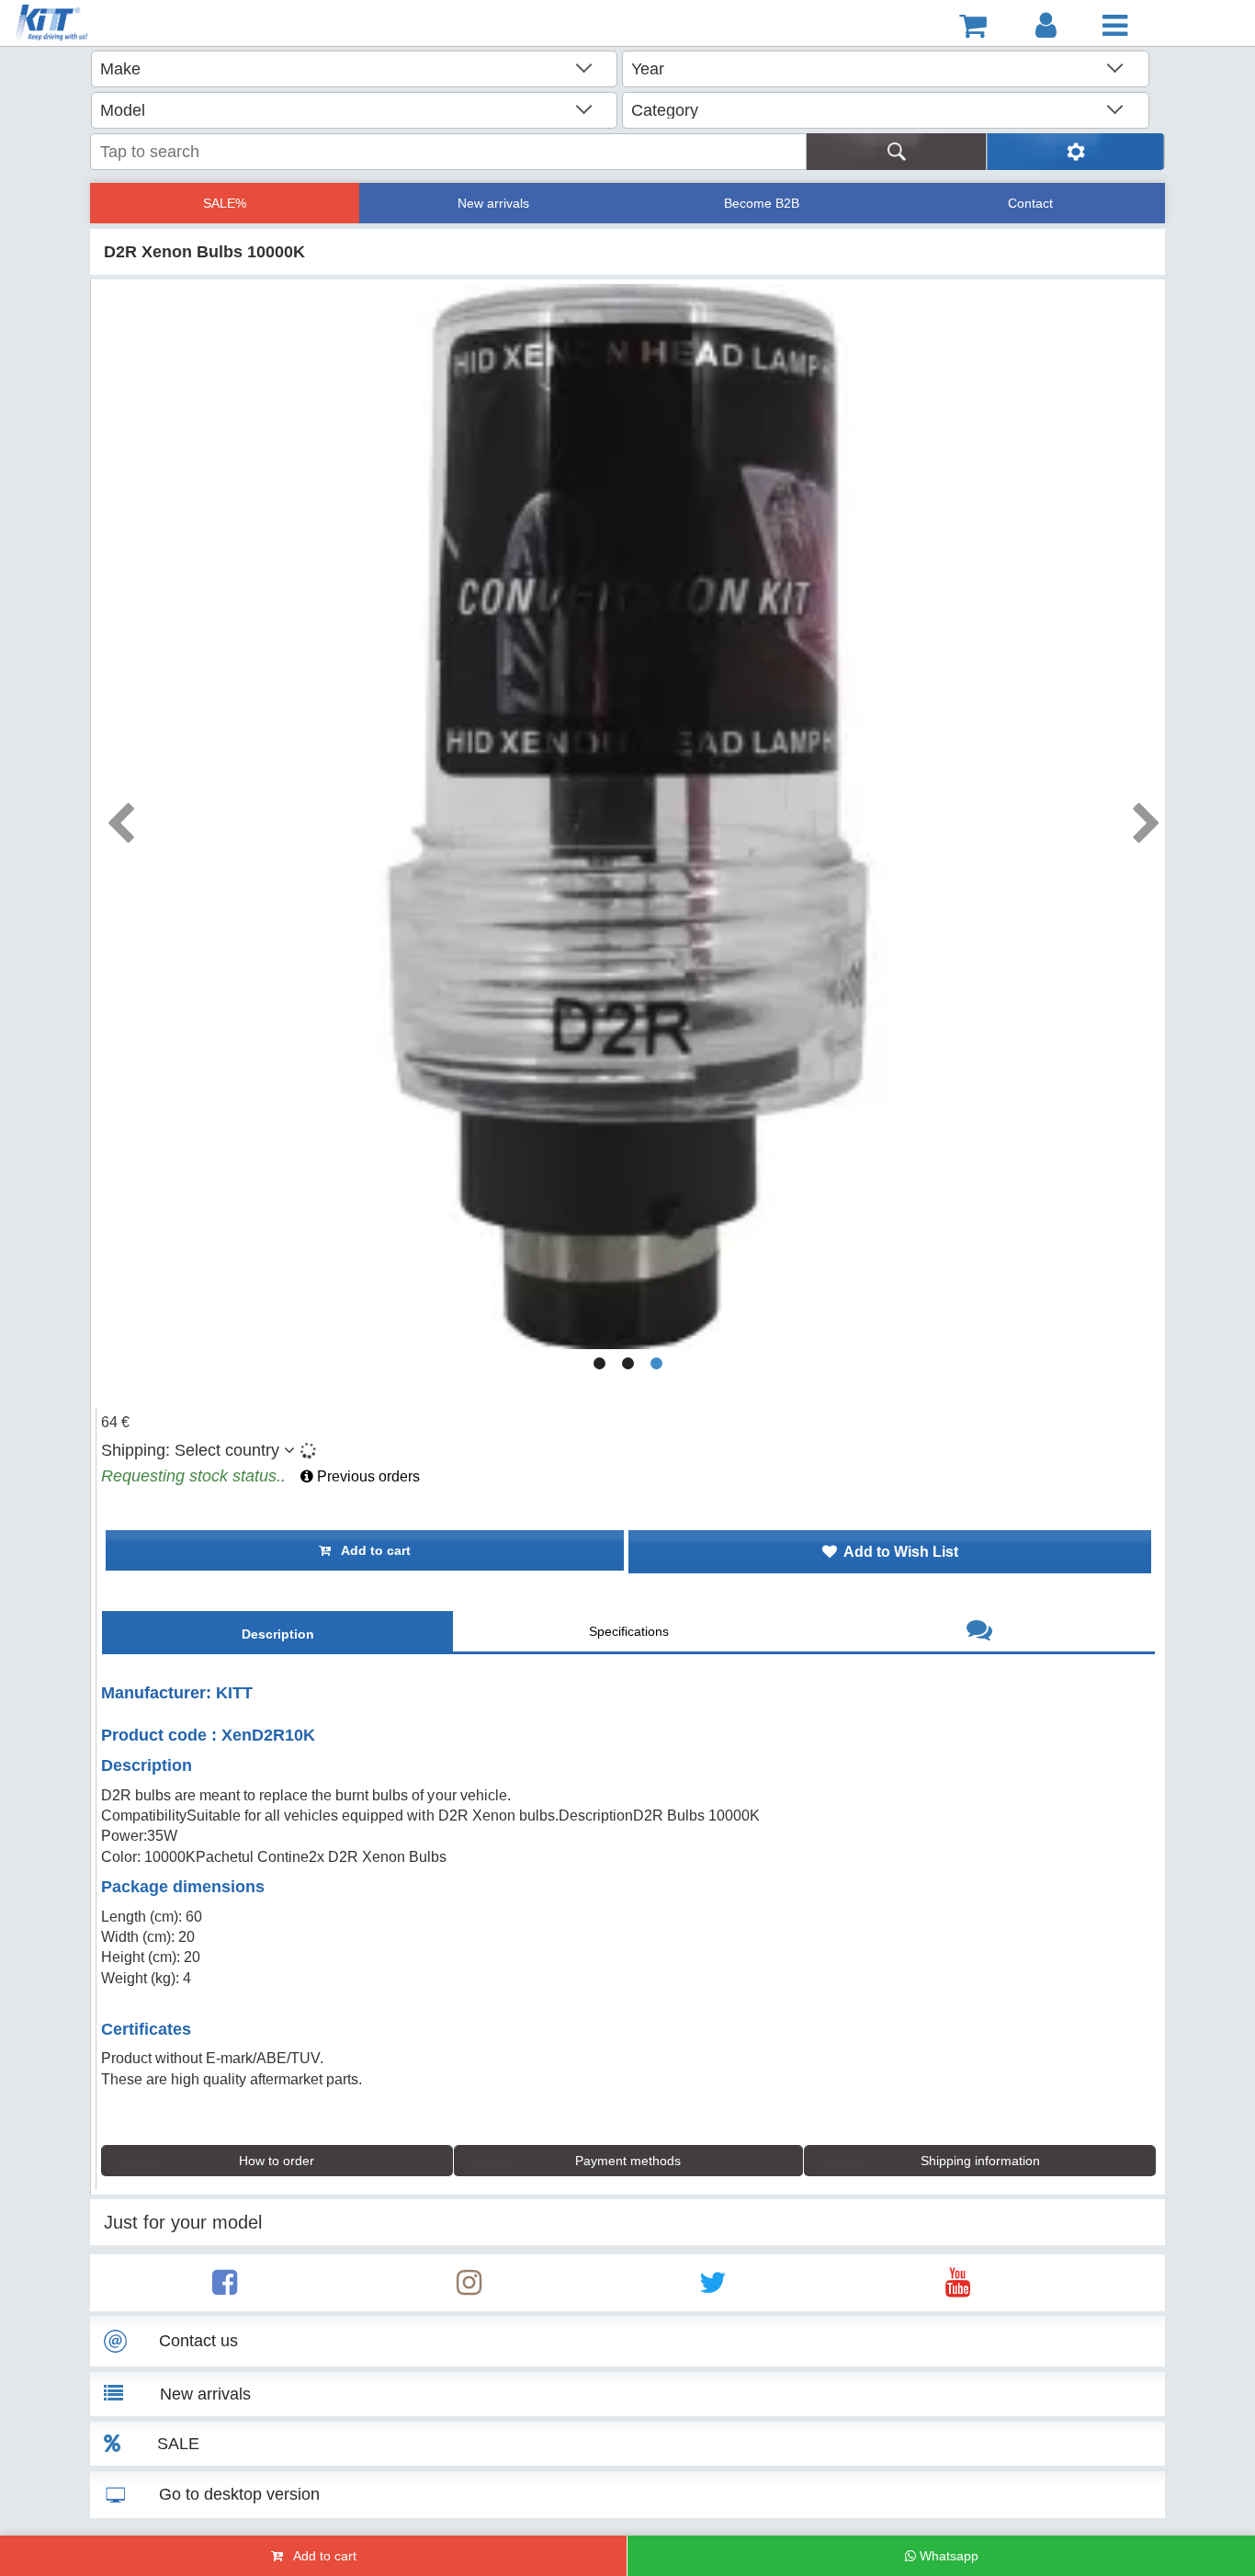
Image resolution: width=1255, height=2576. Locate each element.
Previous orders (367, 1476)
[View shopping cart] (973, 26)
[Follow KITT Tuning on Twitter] (713, 2288)
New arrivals (493, 203)
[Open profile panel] (1046, 26)
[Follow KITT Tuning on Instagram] (469, 2288)
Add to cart (371, 1550)
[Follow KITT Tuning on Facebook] (225, 2288)
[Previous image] (119, 817)
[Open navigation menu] (1115, 26)
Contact (1030, 203)
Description (278, 1634)
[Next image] (1146, 817)
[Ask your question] (979, 1633)
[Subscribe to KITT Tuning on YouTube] (958, 2288)
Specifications (629, 1631)
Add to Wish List (898, 1552)
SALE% (225, 203)
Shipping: (190, 1450)
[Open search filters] (1075, 152)
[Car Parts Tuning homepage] (105, 25)
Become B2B (762, 203)
